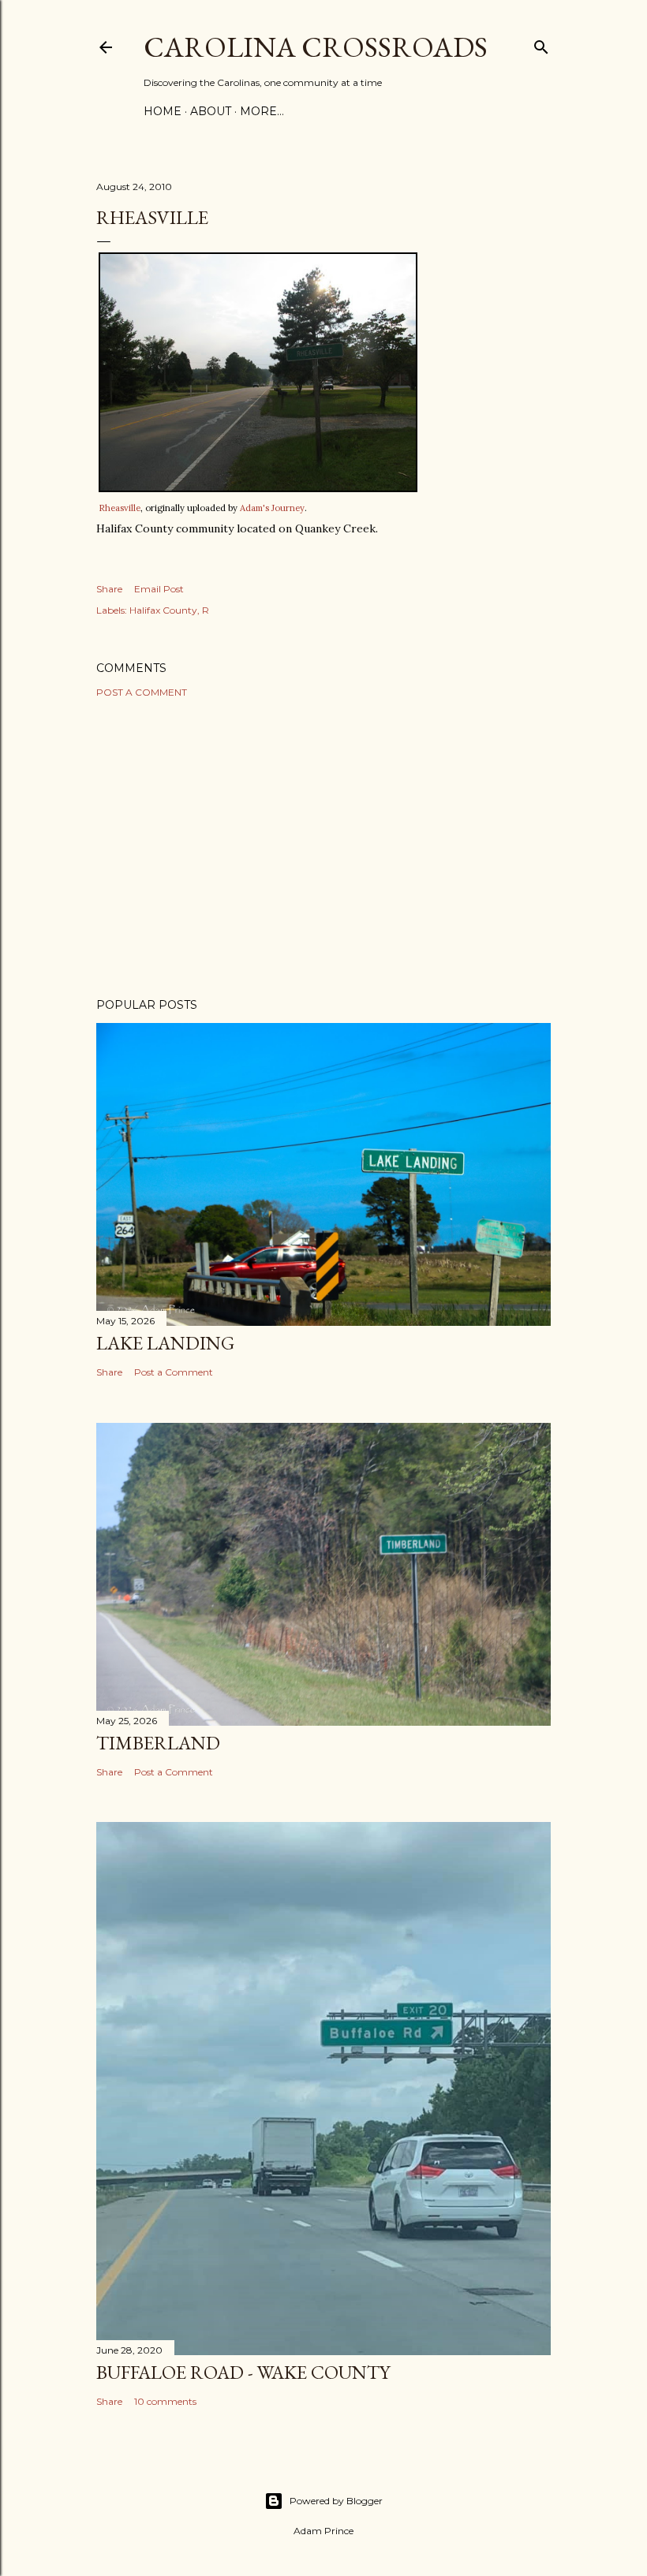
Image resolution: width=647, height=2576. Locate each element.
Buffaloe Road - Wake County (243, 2372)
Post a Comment (142, 692)
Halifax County (163, 610)
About (211, 111)
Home (163, 111)
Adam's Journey (272, 508)
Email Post (159, 589)
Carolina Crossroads (316, 47)
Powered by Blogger (336, 2501)
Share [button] (109, 589)
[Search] (541, 44)
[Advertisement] (323, 848)
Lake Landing (165, 1343)
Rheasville (120, 508)
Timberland (158, 1743)
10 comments (165, 2401)
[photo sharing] (258, 488)
